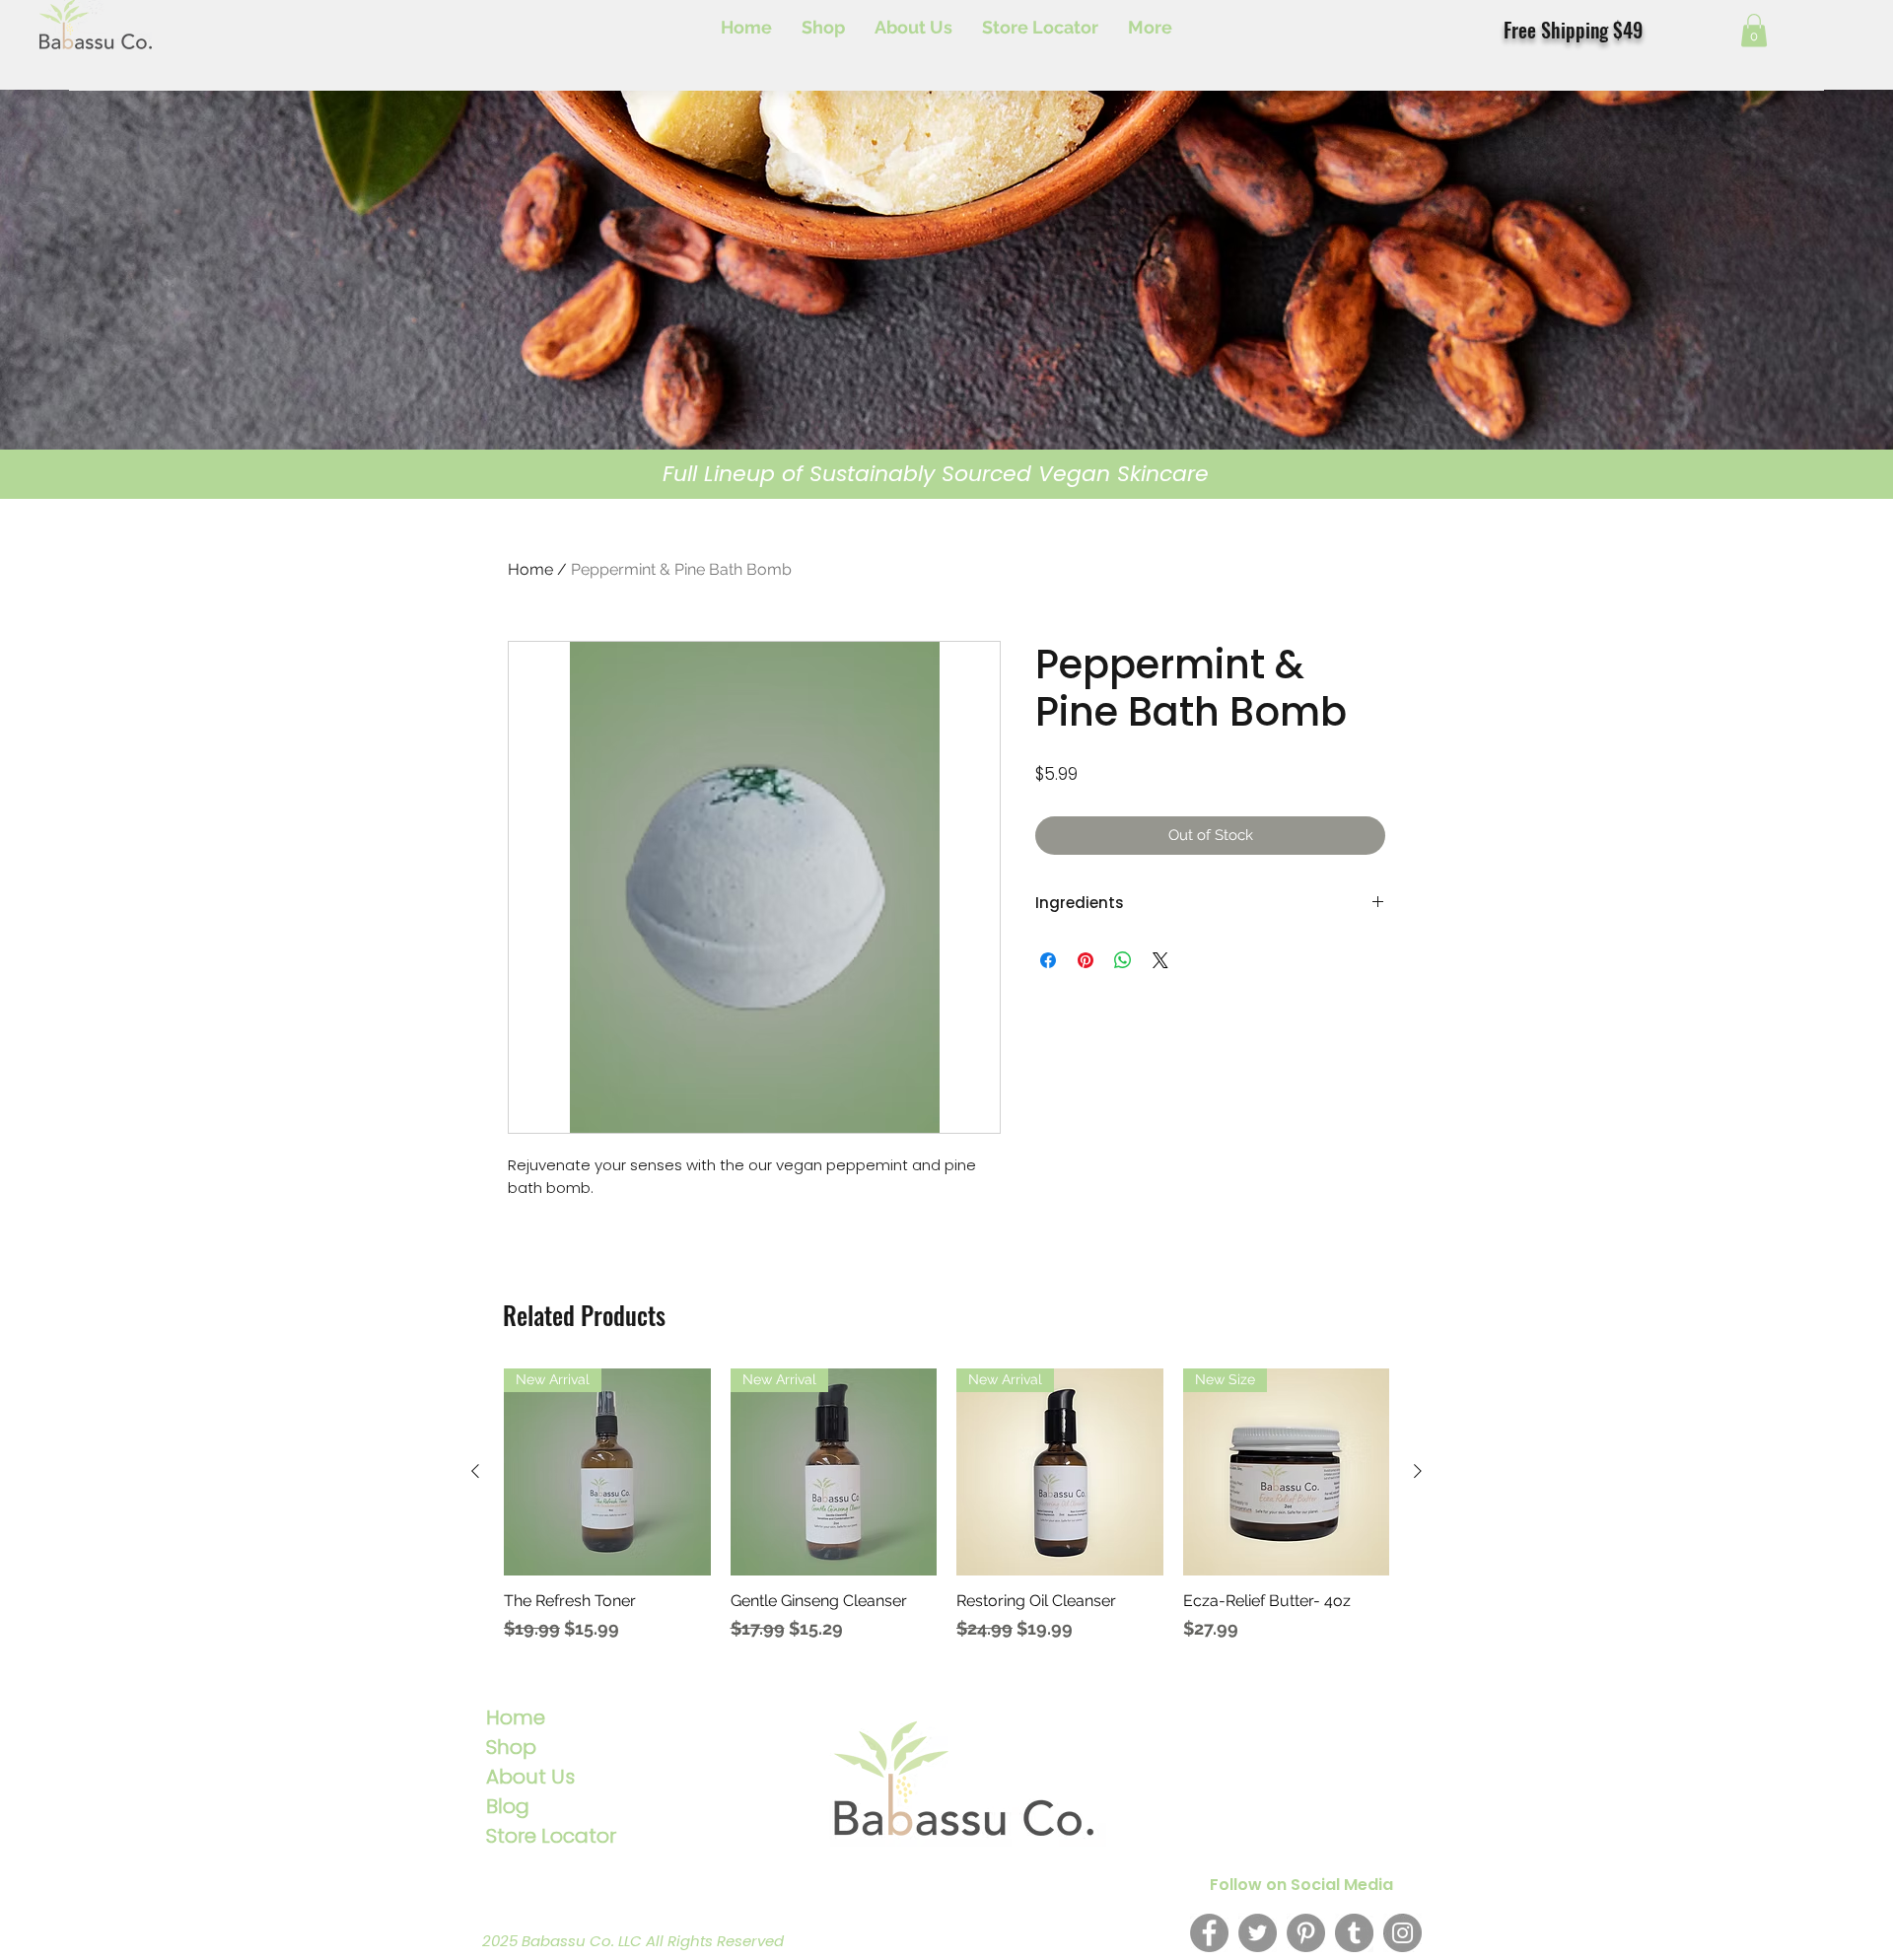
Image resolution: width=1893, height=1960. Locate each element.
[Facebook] (1209, 1933)
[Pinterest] (1306, 1933)
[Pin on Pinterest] (1086, 960)
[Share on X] (1160, 960)
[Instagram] (1402, 1933)
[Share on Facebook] (1048, 960)
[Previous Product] (475, 1471)
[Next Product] (1418, 1471)
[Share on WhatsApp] (1123, 960)
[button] (1754, 30)
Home (530, 569)
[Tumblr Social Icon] (1354, 1933)
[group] (946, 1515)
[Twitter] (1258, 1933)
